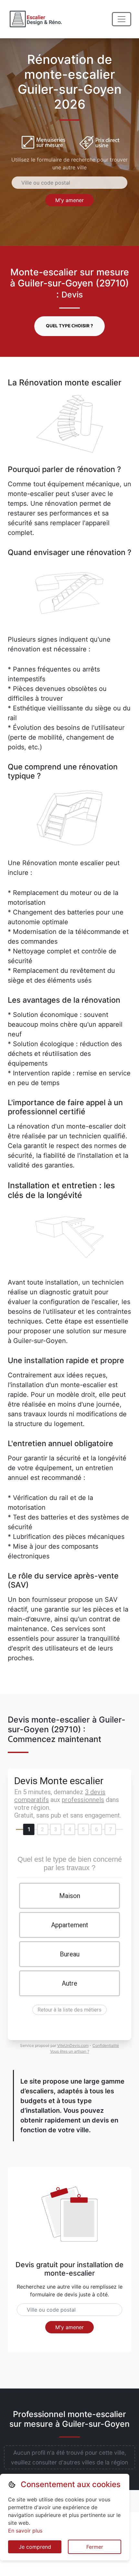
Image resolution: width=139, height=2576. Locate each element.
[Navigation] (122, 19)
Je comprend (35, 2547)
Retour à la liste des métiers (69, 2010)
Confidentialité (106, 2045)
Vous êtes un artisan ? (70, 2051)
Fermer (95, 2547)
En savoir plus (25, 2531)
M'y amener (69, 200)
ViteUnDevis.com (73, 2045)
